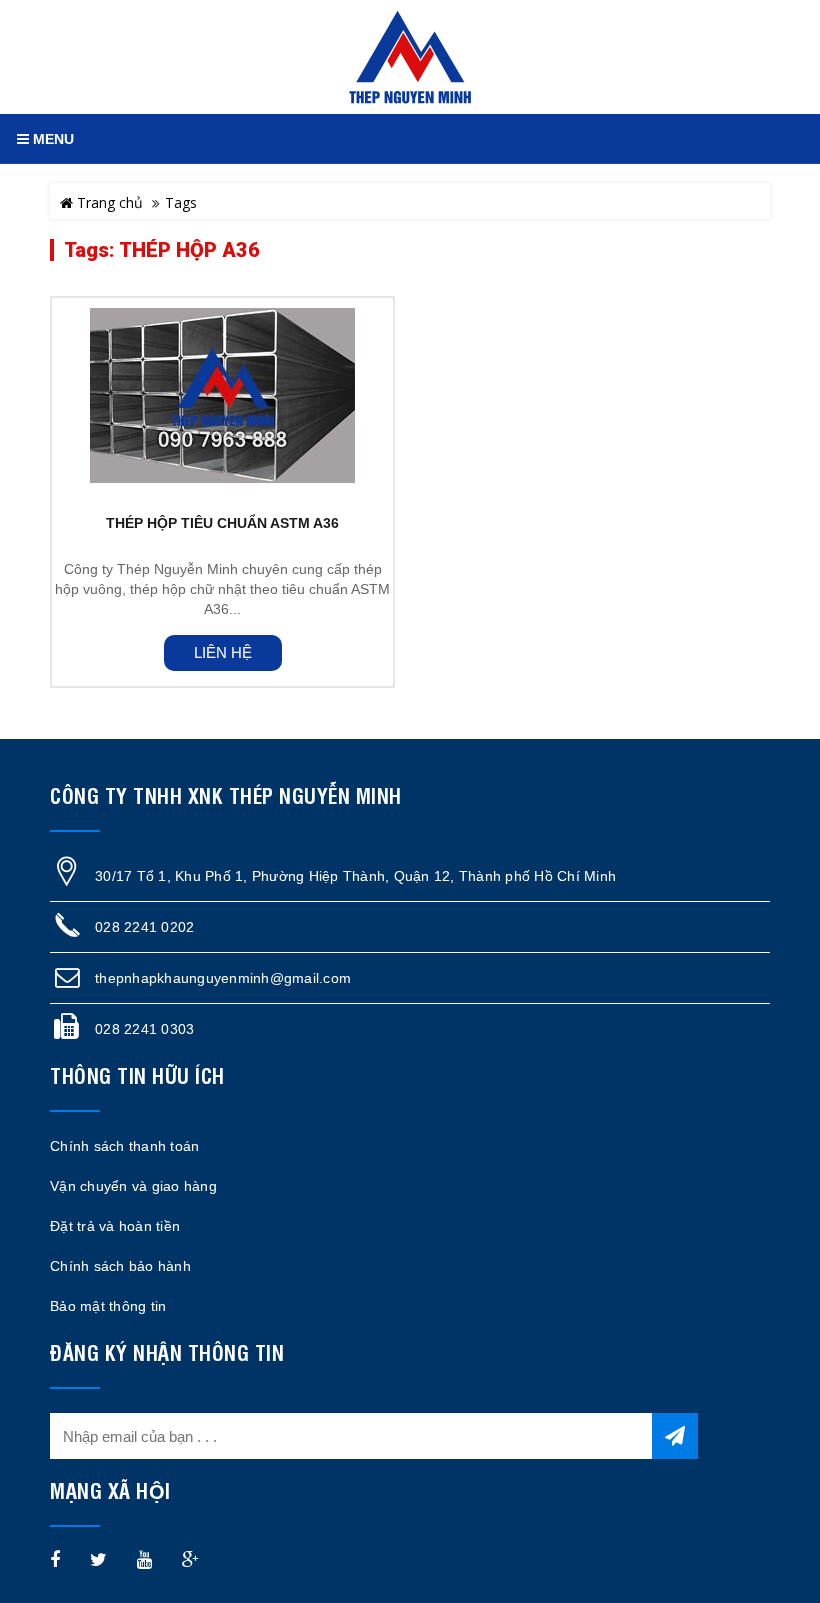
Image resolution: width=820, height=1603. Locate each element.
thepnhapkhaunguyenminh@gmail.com (223, 978)
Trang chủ (108, 202)
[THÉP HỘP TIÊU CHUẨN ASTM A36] (222, 395)
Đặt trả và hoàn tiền (115, 1226)
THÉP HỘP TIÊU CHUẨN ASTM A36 (222, 523)
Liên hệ (223, 652)
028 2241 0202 (144, 927)
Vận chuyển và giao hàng (133, 1186)
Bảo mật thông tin (108, 1306)
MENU (51, 139)
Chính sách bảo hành (120, 1266)
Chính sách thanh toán (124, 1146)
